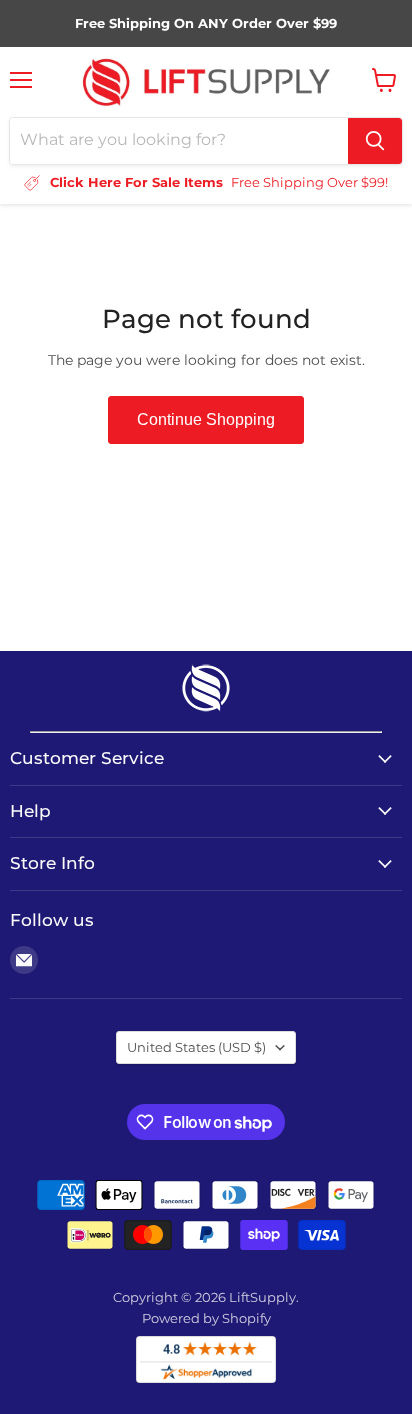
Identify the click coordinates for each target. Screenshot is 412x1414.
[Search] (375, 141)
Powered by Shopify (206, 1318)
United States (196, 1047)
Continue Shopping (206, 419)
